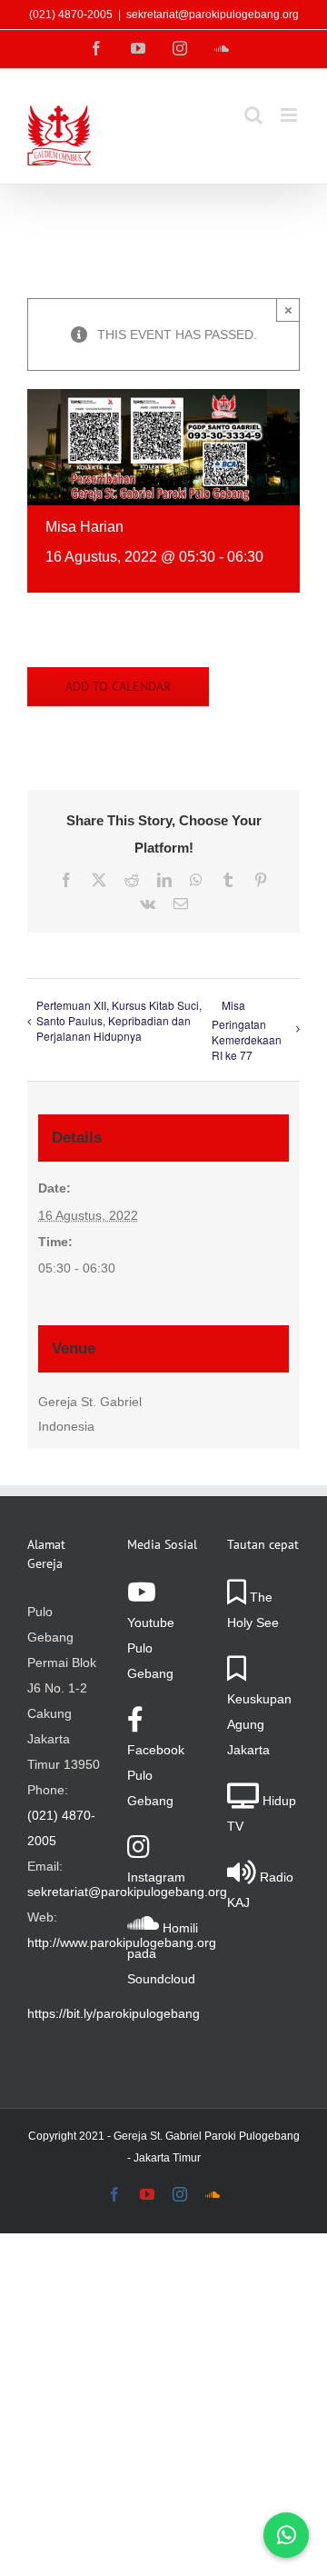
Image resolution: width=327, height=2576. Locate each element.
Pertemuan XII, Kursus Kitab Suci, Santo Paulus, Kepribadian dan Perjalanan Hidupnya (119, 1020)
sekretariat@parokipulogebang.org (213, 15)
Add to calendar (118, 687)
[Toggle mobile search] (253, 115)
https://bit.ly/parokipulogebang (114, 2013)
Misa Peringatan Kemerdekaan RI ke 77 (247, 1030)
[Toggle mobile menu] (290, 115)
